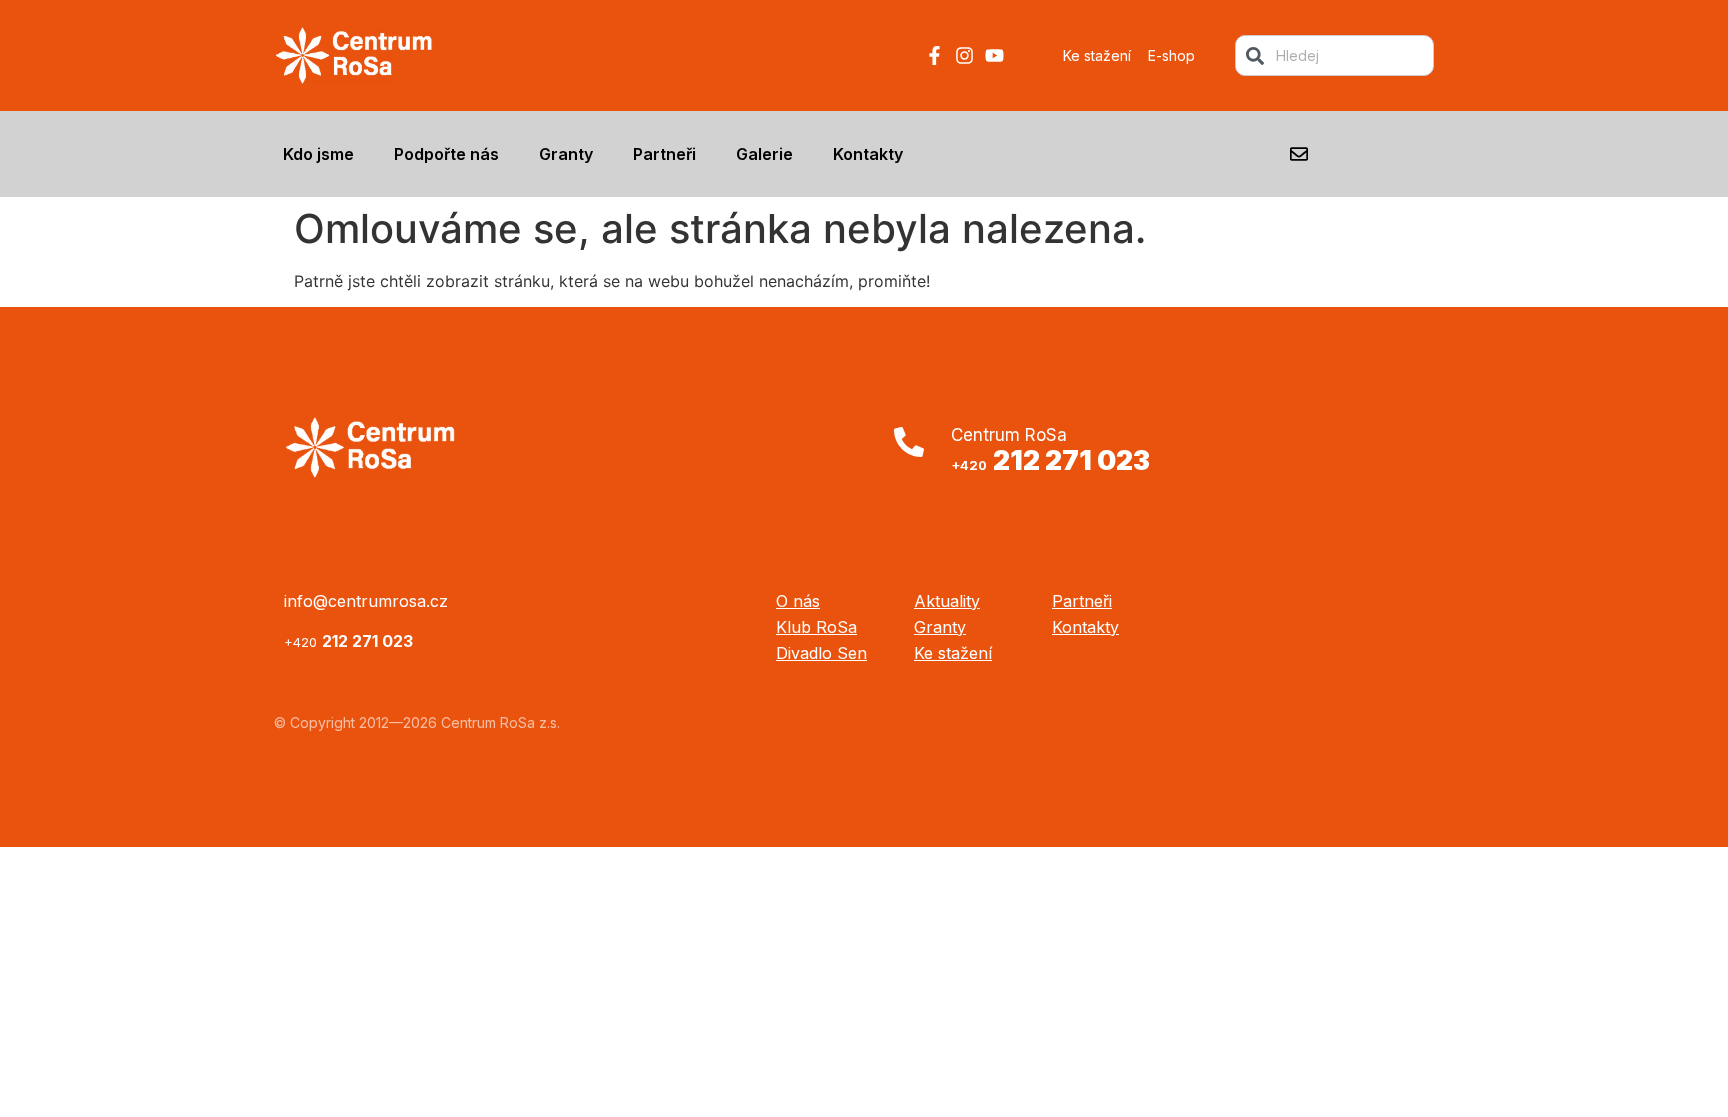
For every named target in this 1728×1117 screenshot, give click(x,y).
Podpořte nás (446, 154)
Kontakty (868, 154)
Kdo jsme (318, 154)
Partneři (664, 154)
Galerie (764, 154)
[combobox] (1334, 55)
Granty (566, 154)
